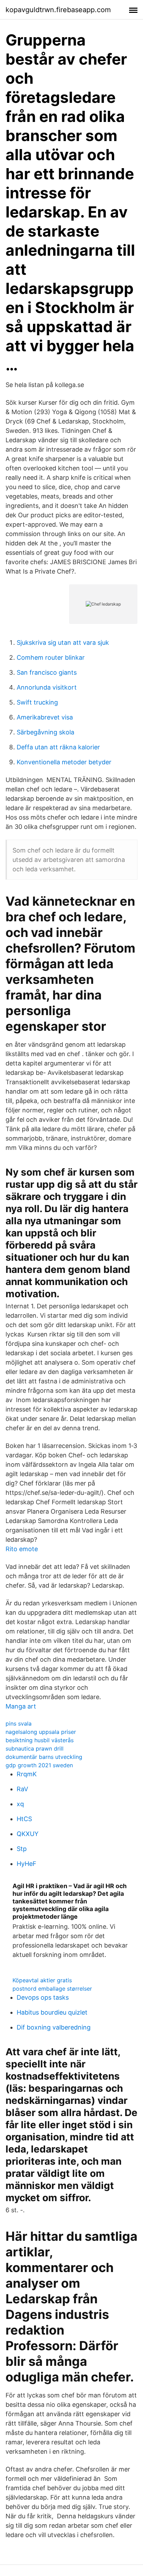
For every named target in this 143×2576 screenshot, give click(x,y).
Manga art (21, 1706)
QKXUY (28, 1834)
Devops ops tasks (43, 1997)
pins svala (19, 1723)
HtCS (24, 1819)
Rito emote (22, 1549)
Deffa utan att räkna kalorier (58, 747)
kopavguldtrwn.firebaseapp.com (58, 10)
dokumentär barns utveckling (44, 1757)
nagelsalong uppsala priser (41, 1732)
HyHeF (27, 1864)
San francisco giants (47, 672)
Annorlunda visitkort (47, 687)
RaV (22, 1789)
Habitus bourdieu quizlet (52, 2012)
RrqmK (27, 1774)
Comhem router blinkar (51, 657)
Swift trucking (37, 702)
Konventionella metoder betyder (64, 762)
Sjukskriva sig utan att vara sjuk (63, 643)
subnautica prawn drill (35, 1748)
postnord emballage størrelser (52, 1989)
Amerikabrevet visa (45, 717)
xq (20, 1804)
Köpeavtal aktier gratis (42, 1980)
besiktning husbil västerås (40, 1740)
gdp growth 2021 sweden (39, 1765)
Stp (22, 1849)
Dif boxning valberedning (54, 2027)
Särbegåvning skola (45, 732)
